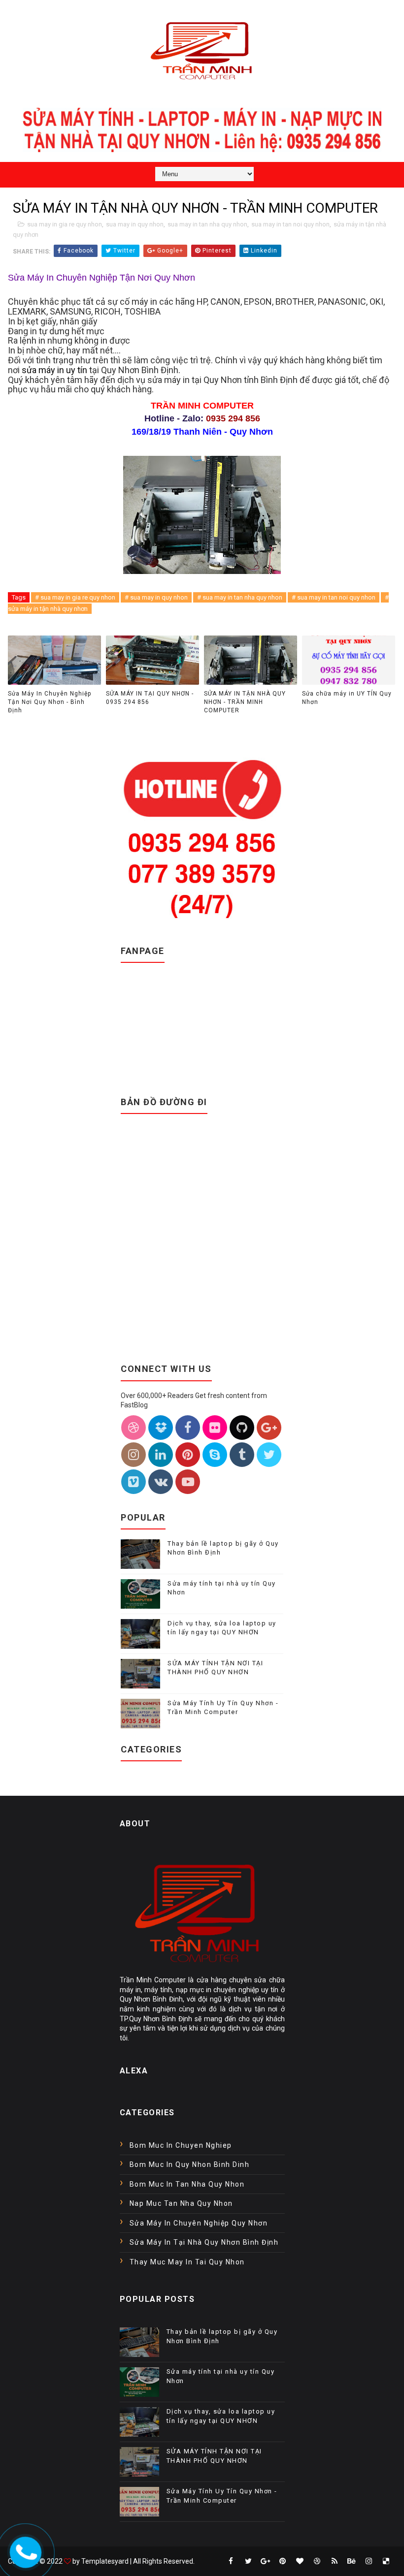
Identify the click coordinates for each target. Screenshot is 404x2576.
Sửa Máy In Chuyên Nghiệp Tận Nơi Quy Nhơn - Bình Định (50, 702)
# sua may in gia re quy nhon (75, 597)
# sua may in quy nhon (156, 597)
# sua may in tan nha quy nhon (240, 597)
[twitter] (248, 2561)
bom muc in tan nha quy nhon (187, 2184)
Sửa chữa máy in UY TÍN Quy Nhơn (347, 698)
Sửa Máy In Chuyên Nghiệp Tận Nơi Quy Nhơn (101, 278)
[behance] (352, 2561)
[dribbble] (317, 2561)
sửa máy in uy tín (54, 370)
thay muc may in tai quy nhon (187, 2262)
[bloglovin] (300, 2561)
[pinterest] (283, 2561)
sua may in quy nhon (135, 224)
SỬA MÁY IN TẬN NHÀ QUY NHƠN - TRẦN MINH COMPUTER (245, 702)
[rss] (335, 2561)
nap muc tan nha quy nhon (181, 2203)
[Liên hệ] (23, 2549)
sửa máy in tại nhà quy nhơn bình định (204, 2242)
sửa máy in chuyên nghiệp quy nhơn (199, 2223)
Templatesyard (105, 2561)
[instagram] (369, 2561)
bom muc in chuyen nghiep (181, 2145)
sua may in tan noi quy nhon (290, 224)
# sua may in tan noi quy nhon (334, 597)
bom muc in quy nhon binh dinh (190, 2164)
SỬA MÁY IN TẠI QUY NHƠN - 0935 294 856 (150, 698)
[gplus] (266, 2561)
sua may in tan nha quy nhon (207, 224)
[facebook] (231, 2561)
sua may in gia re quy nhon (65, 224)
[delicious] (386, 2561)
